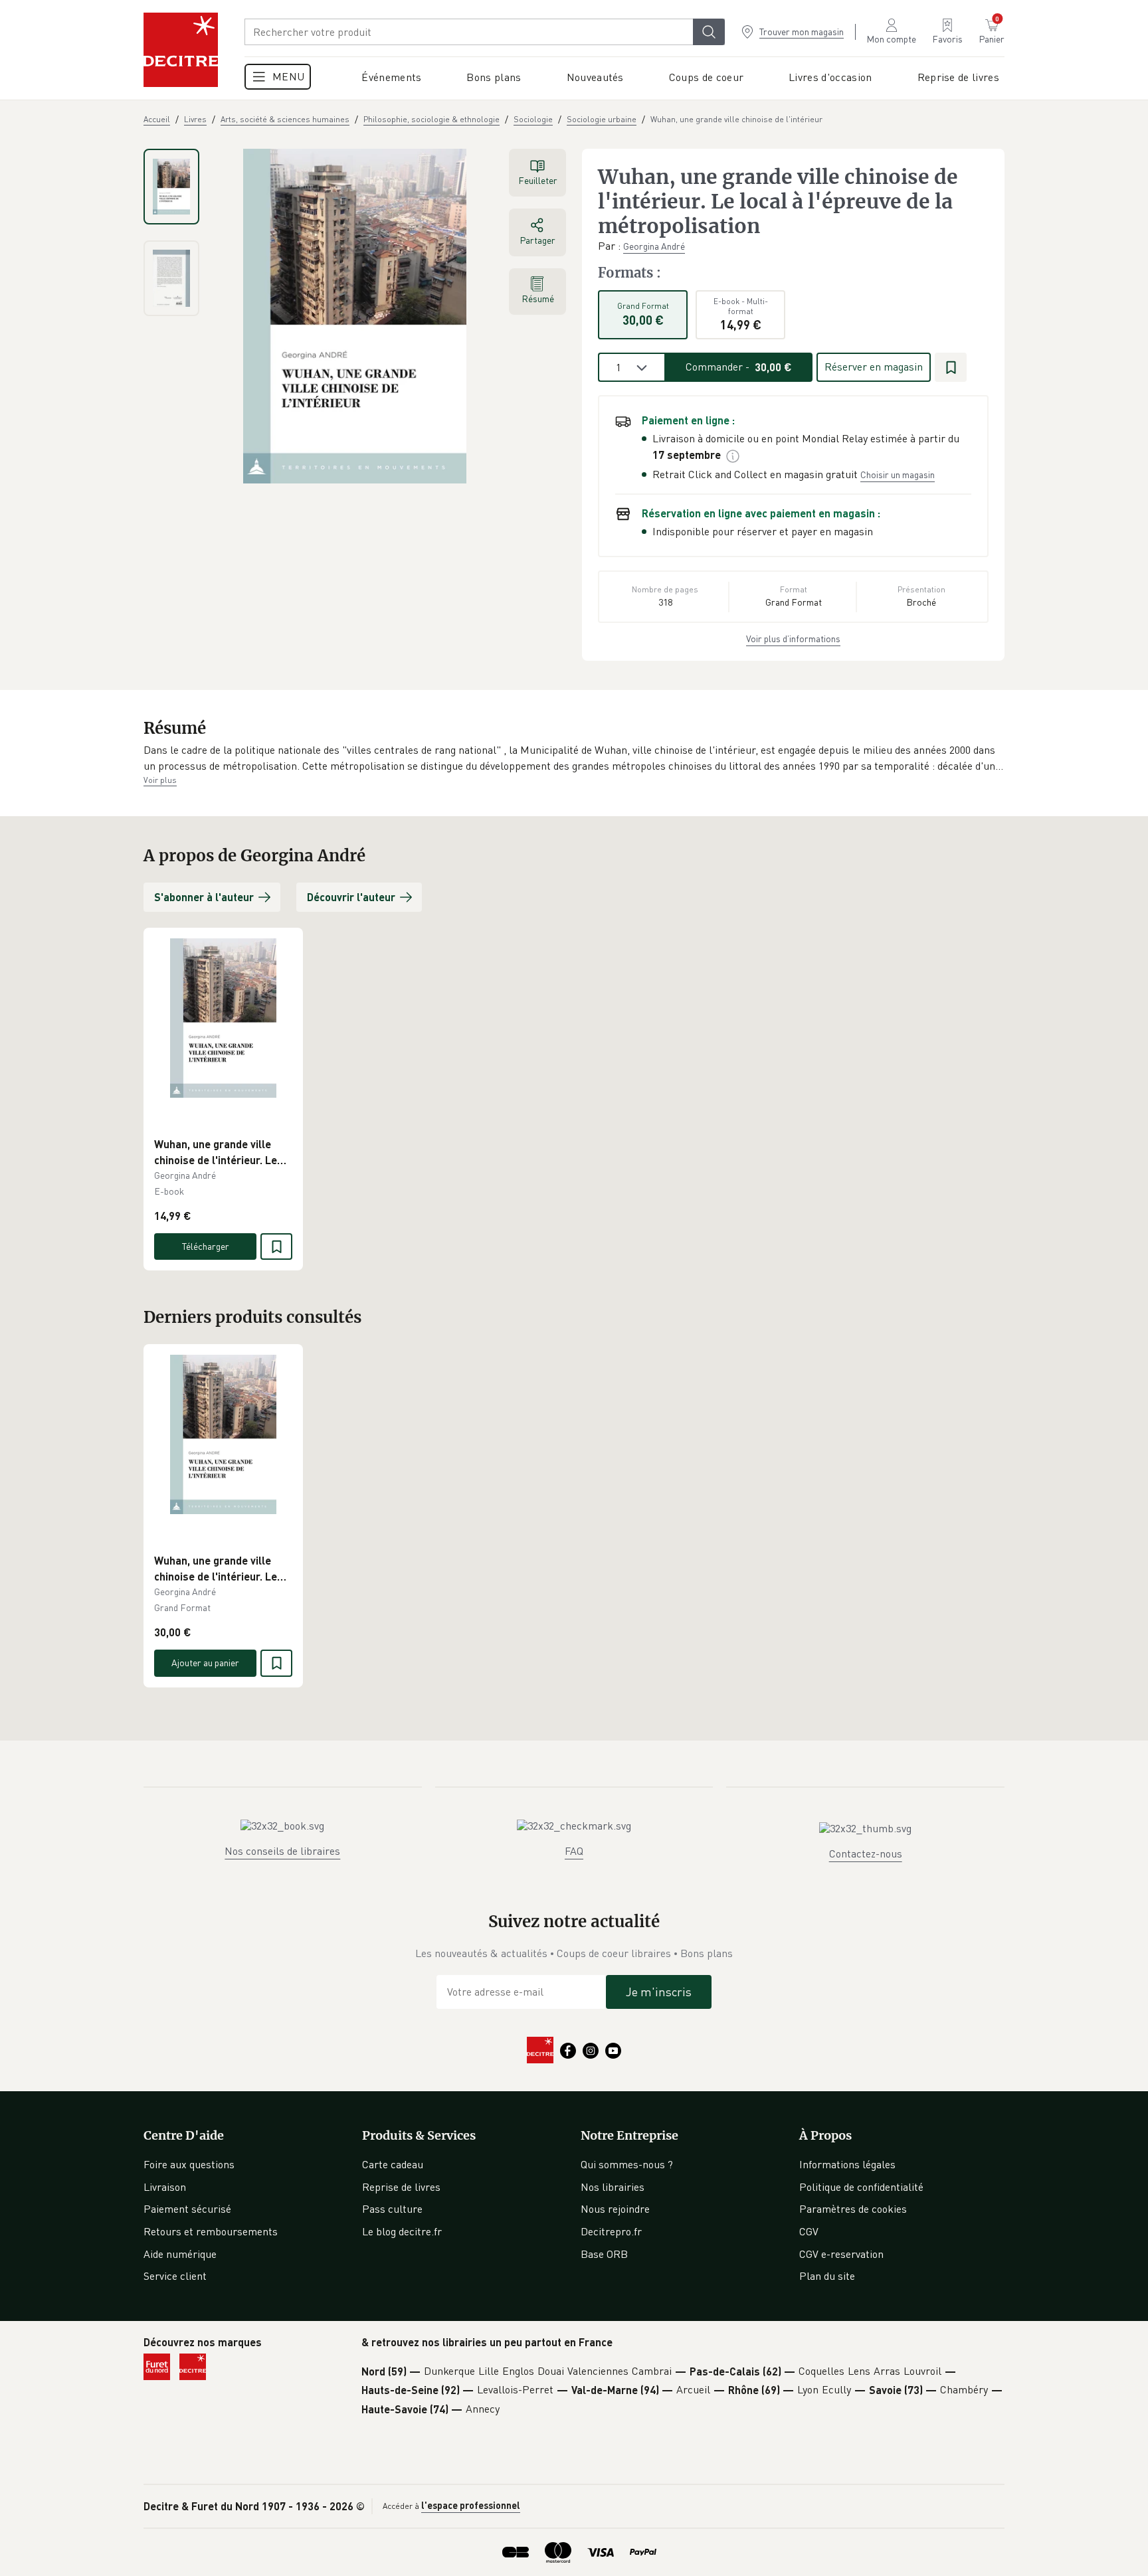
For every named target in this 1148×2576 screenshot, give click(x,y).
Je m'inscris (659, 1992)
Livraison (165, 2187)
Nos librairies (613, 2187)
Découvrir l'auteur (351, 897)
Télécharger (206, 1246)
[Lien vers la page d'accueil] (181, 50)
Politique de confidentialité (861, 2187)
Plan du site (827, 2276)
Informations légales (847, 2164)
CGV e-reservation (841, 2254)
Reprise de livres (401, 2187)
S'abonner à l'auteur (204, 897)
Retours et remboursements (211, 2231)
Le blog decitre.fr (402, 2231)
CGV (809, 2231)
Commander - (739, 367)
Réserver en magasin (874, 367)
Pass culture (392, 2209)
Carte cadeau (393, 2164)
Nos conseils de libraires (282, 1851)
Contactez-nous (866, 1853)
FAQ (574, 1851)
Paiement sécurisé (187, 2209)
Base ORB (604, 2254)
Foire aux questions (189, 2164)
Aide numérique (180, 2254)
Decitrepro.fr (611, 2231)
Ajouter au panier (205, 1663)
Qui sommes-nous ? (627, 2164)
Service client (175, 2276)
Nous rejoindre (615, 2209)
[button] (574, 758)
